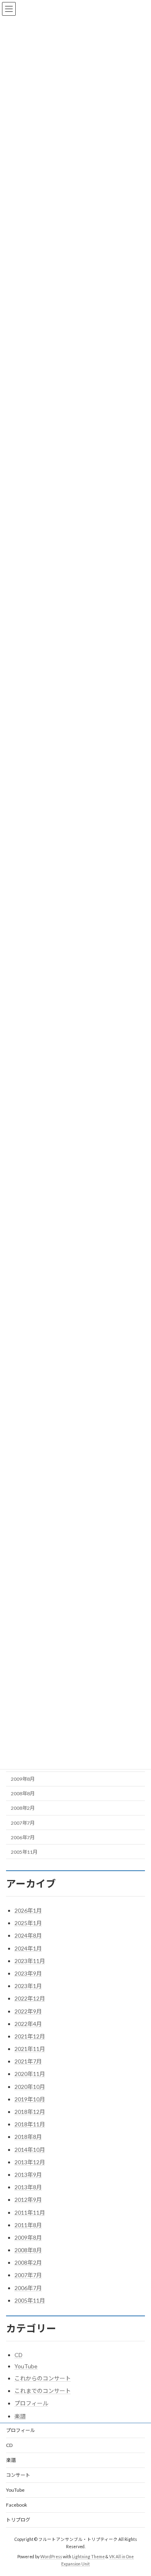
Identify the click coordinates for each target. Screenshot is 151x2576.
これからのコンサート (43, 2378)
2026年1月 (28, 1910)
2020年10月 (30, 2087)
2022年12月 (30, 1998)
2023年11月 (30, 1961)
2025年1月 (28, 1923)
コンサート (18, 2475)
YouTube (26, 2366)
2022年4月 (28, 2024)
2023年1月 (28, 1986)
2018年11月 (30, 2124)
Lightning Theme (88, 2556)
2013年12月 (30, 2162)
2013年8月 (28, 2187)
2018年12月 (30, 2112)
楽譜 (20, 2416)
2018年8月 (28, 2137)
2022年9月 (28, 2011)
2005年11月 (24, 1852)
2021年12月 (30, 2036)
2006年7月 (23, 1837)
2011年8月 (28, 2225)
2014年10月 (30, 2150)
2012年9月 (28, 2200)
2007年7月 (23, 1823)
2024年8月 (28, 1935)
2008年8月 (23, 1793)
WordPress (51, 2556)
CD (19, 2355)
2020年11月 (30, 2074)
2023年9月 (28, 1973)
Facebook (17, 2505)
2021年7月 (28, 2061)
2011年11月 (30, 2212)
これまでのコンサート (43, 2391)
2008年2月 (23, 1808)
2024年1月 (28, 1948)
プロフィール (31, 2403)
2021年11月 (30, 2049)
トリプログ (18, 2520)
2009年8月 (23, 1779)
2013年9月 (28, 2175)
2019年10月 (30, 2099)
